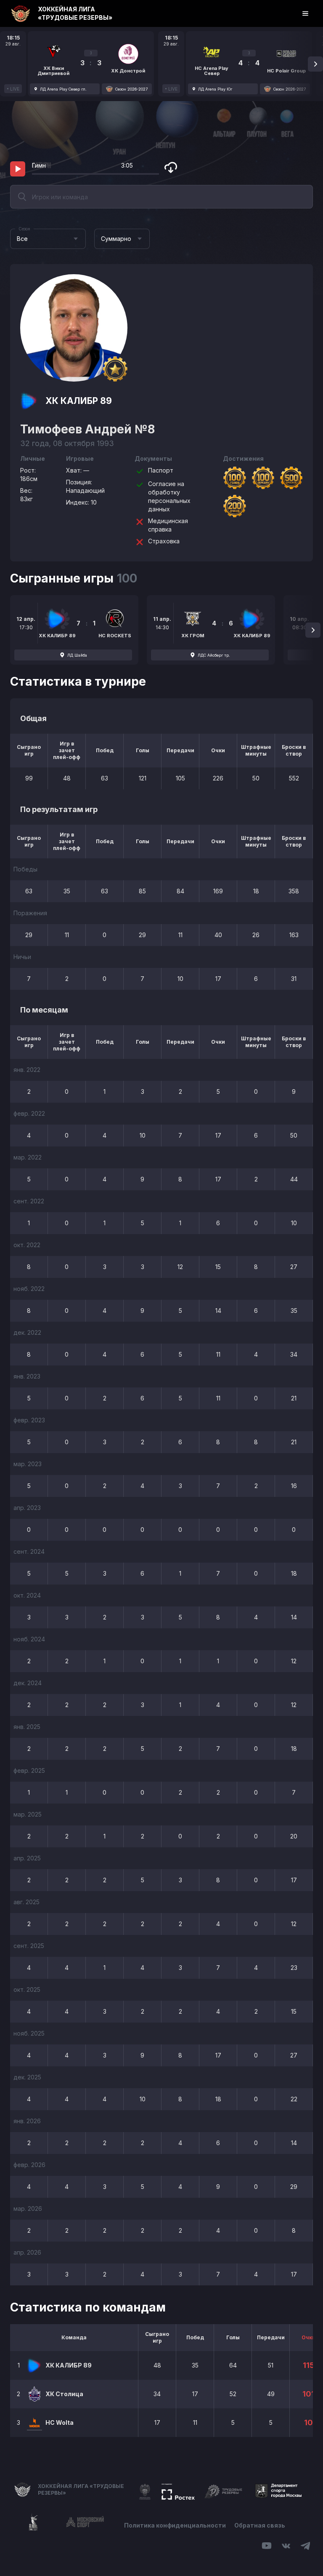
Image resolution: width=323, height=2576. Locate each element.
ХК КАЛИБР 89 (79, 401)
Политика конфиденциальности (175, 2525)
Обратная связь (260, 2525)
